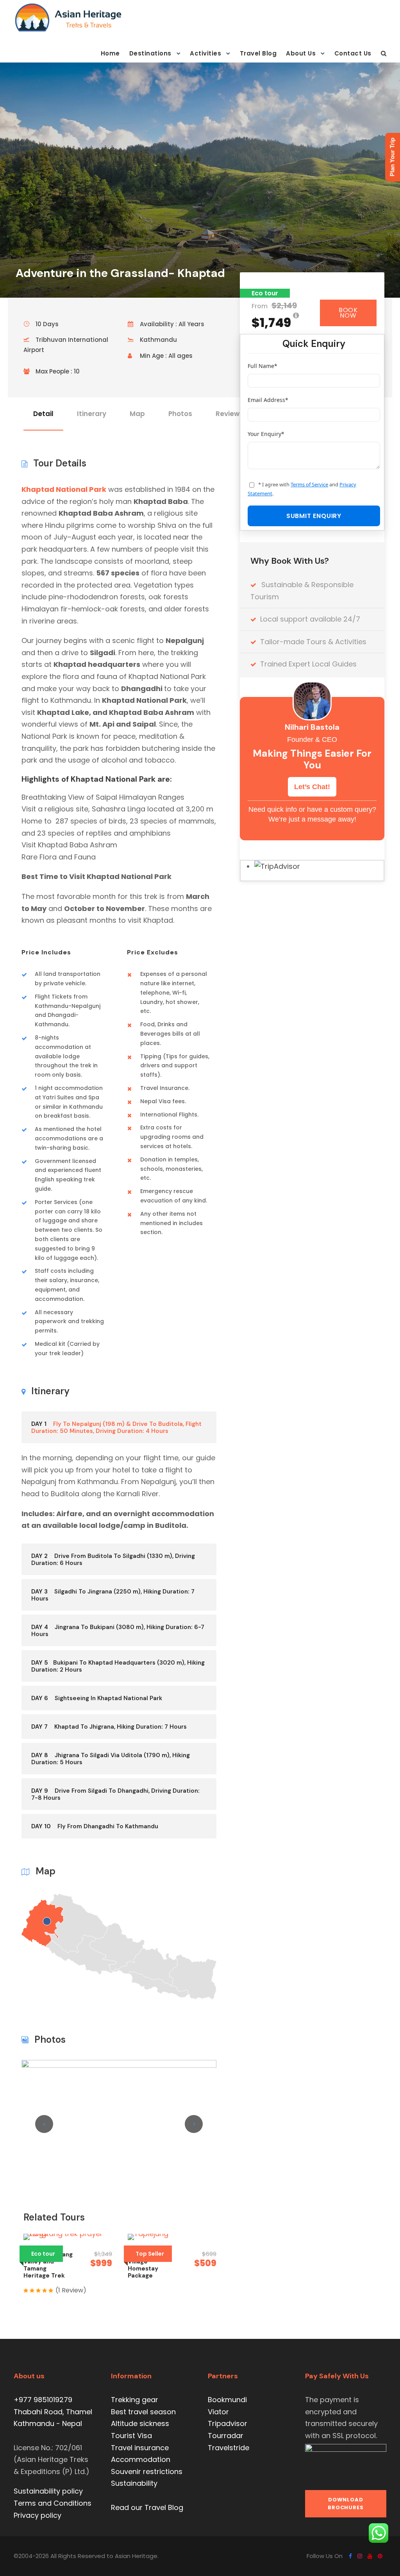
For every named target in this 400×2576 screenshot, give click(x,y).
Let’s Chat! (312, 787)
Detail (43, 414)
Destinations (150, 53)
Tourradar (226, 2436)
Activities (205, 53)
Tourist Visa (131, 2436)
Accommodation (141, 2459)
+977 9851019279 (43, 2400)
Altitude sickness (140, 2423)
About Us (301, 53)
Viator (218, 2412)
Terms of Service (309, 484)
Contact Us (353, 53)
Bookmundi (227, 2400)
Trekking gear (135, 2400)
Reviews (229, 414)
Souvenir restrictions (147, 2471)
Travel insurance (140, 2448)
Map (137, 414)
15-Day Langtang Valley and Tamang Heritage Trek (48, 2265)
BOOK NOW (348, 313)
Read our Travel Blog (147, 2507)
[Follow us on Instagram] (360, 2556)
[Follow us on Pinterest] (380, 2556)
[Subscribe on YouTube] (370, 2556)
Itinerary (92, 414)
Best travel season (143, 2412)
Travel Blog (258, 53)
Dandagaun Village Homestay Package (144, 2265)
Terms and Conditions (53, 2503)
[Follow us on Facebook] (350, 2556)
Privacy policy (37, 2515)
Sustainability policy (48, 2491)
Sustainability (134, 2483)
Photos (180, 414)
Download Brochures (346, 2504)
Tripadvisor (228, 2423)
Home (110, 53)
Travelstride (229, 2448)
